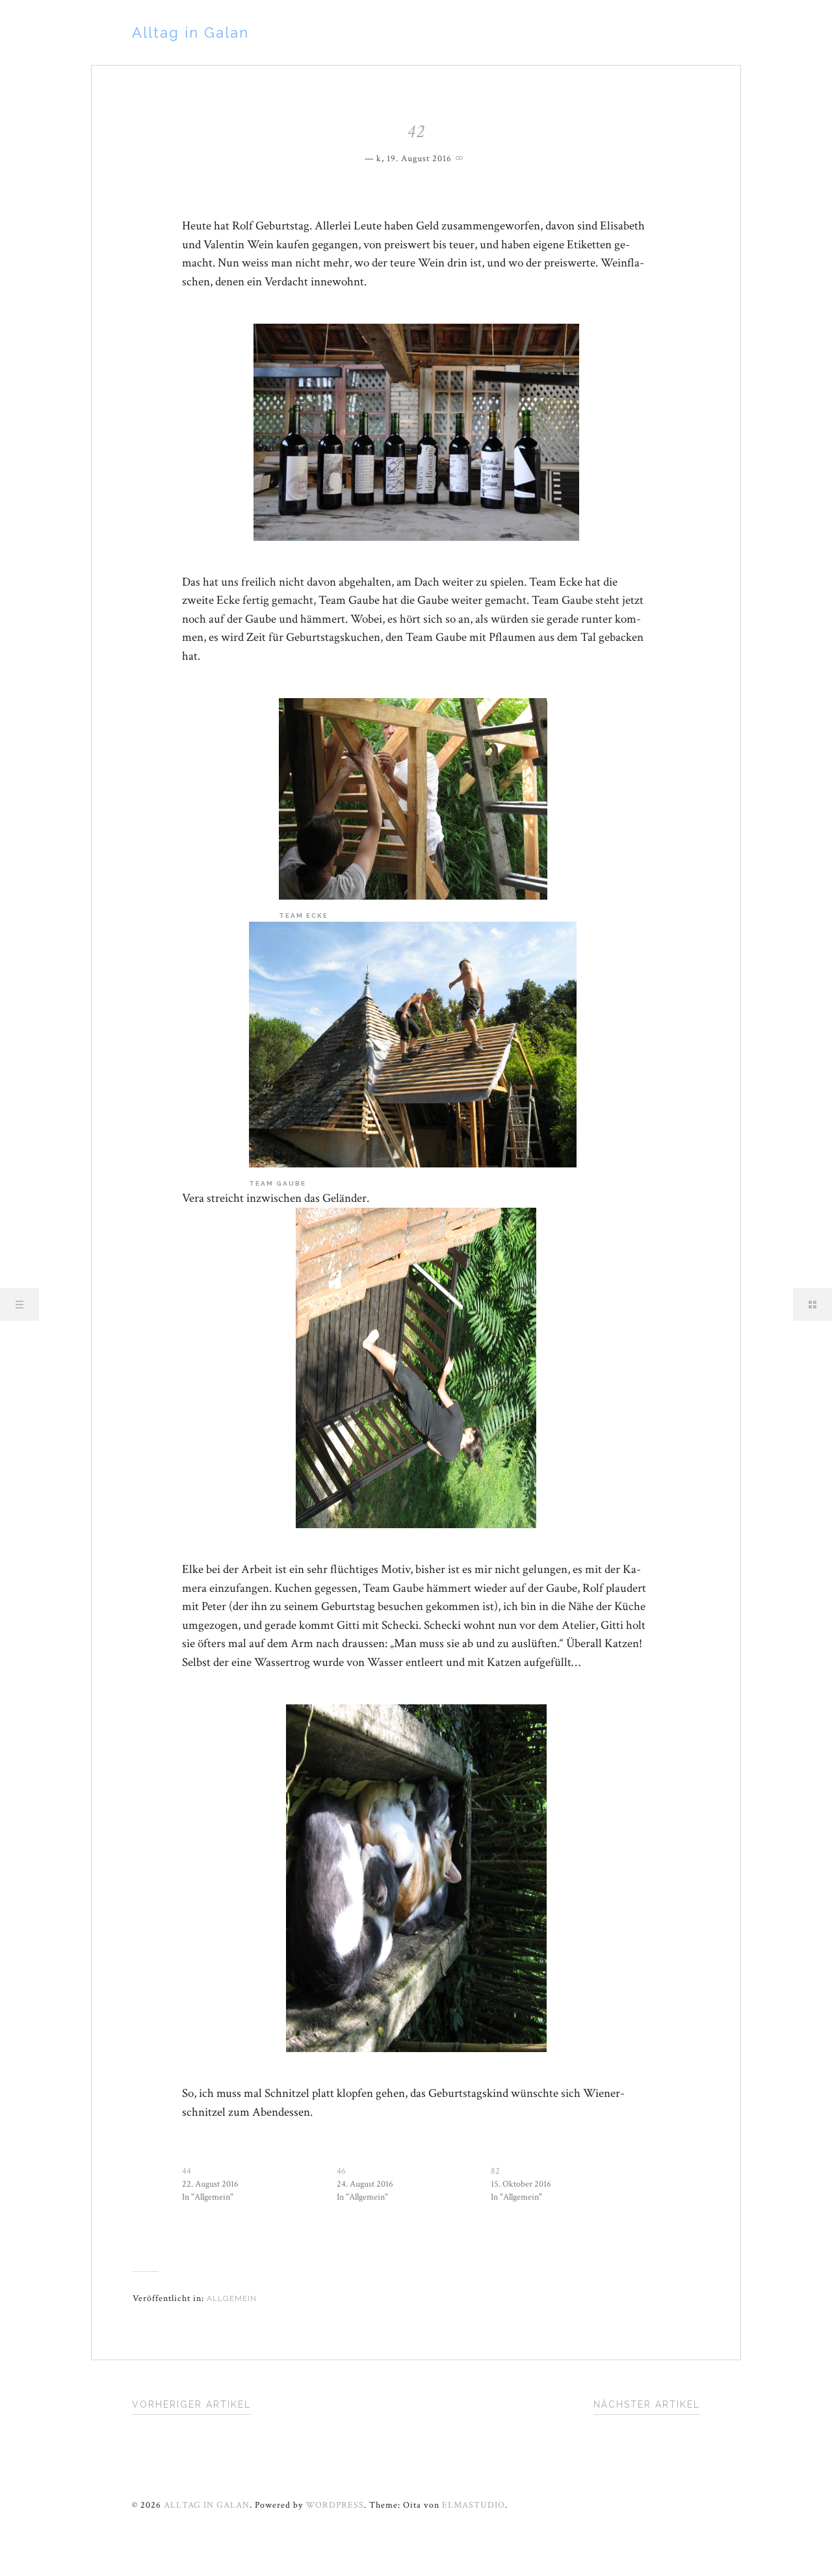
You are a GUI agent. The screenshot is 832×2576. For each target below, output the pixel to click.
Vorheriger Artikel (191, 2404)
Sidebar (812, 1305)
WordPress (335, 2505)
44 (187, 2171)
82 (495, 2171)
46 (341, 2171)
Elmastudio (474, 2505)
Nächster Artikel (647, 2404)
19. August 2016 (419, 159)
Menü (19, 1305)
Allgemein (232, 2298)
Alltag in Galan (190, 33)
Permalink (461, 157)
